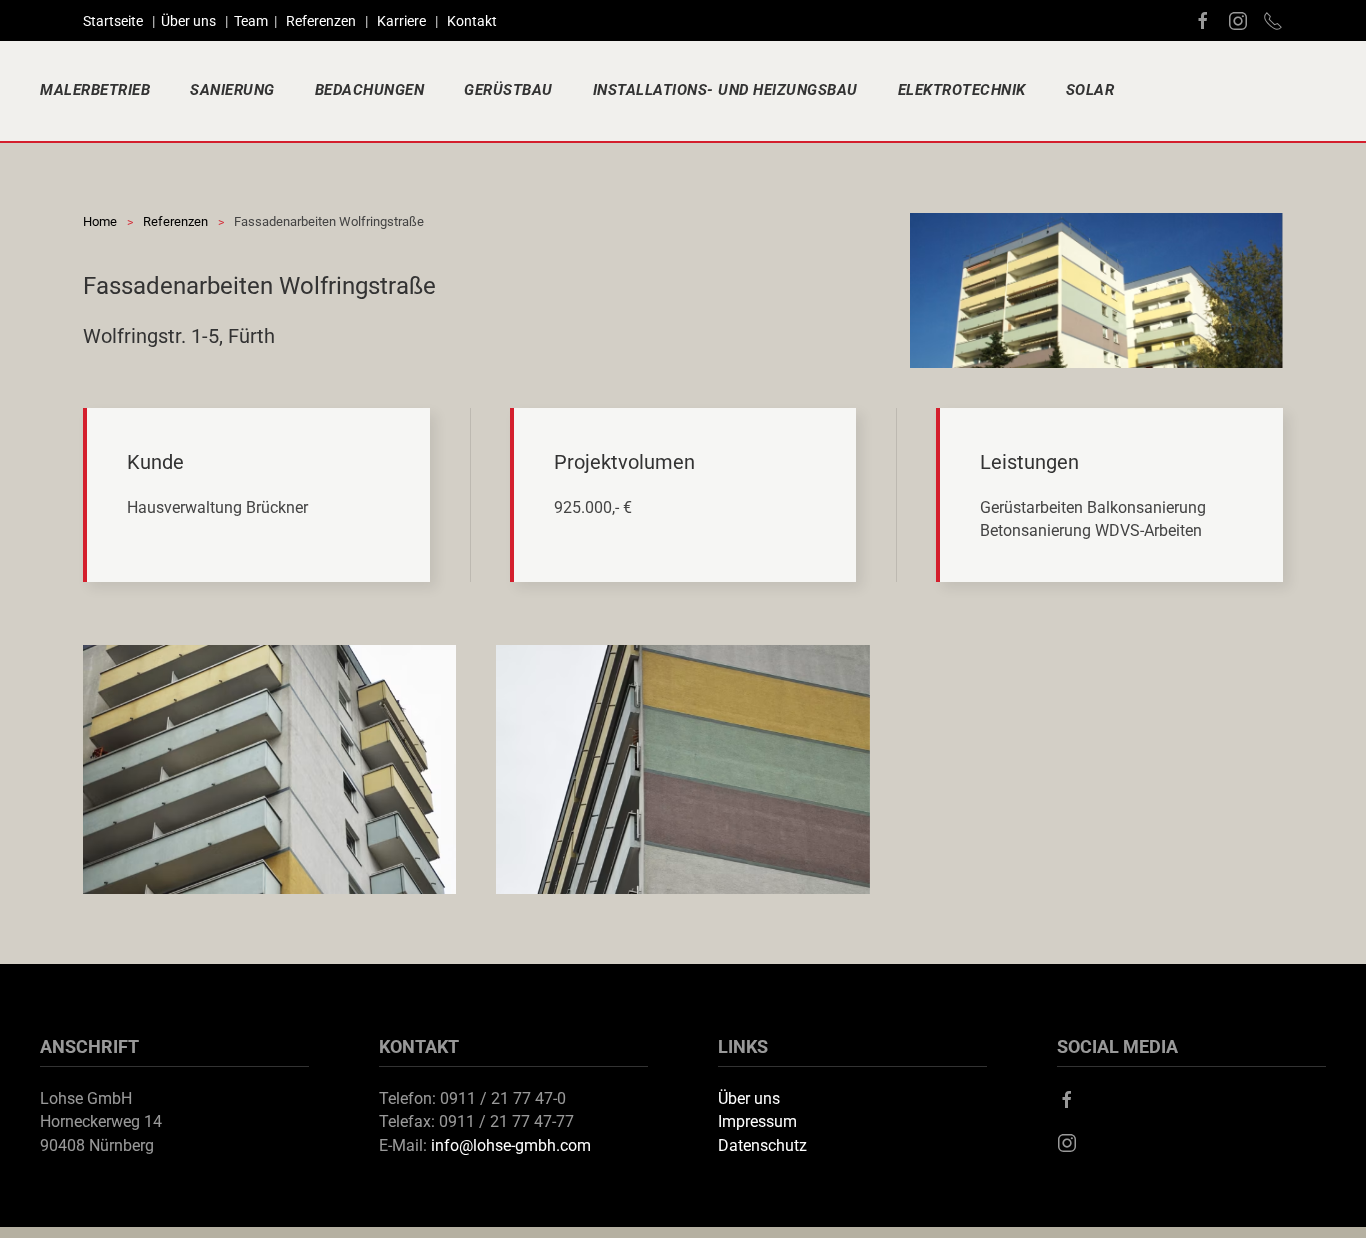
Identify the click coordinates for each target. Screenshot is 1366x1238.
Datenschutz (762, 1145)
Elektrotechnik (962, 90)
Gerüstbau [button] (508, 90)
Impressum (757, 1121)
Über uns (190, 21)
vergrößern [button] (270, 770)
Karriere (401, 21)
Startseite (116, 21)
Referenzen (321, 21)
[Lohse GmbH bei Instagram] (1238, 20)
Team (251, 21)
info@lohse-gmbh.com (511, 1145)
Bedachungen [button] (370, 90)
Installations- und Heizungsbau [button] (725, 90)
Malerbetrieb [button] (95, 90)
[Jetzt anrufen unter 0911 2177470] (1273, 20)
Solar (1090, 90)
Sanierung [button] (232, 90)
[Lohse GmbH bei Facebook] (1203, 20)
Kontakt (472, 21)
